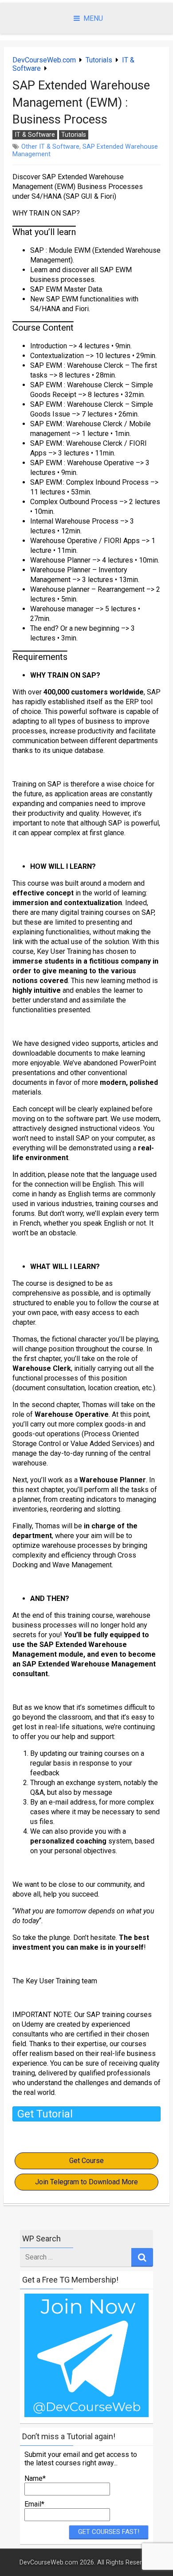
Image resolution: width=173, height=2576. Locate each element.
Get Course (86, 2161)
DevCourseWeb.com (44, 60)
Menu (93, 18)
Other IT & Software (50, 147)
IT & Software (35, 135)
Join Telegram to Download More (86, 2182)
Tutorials (99, 60)
